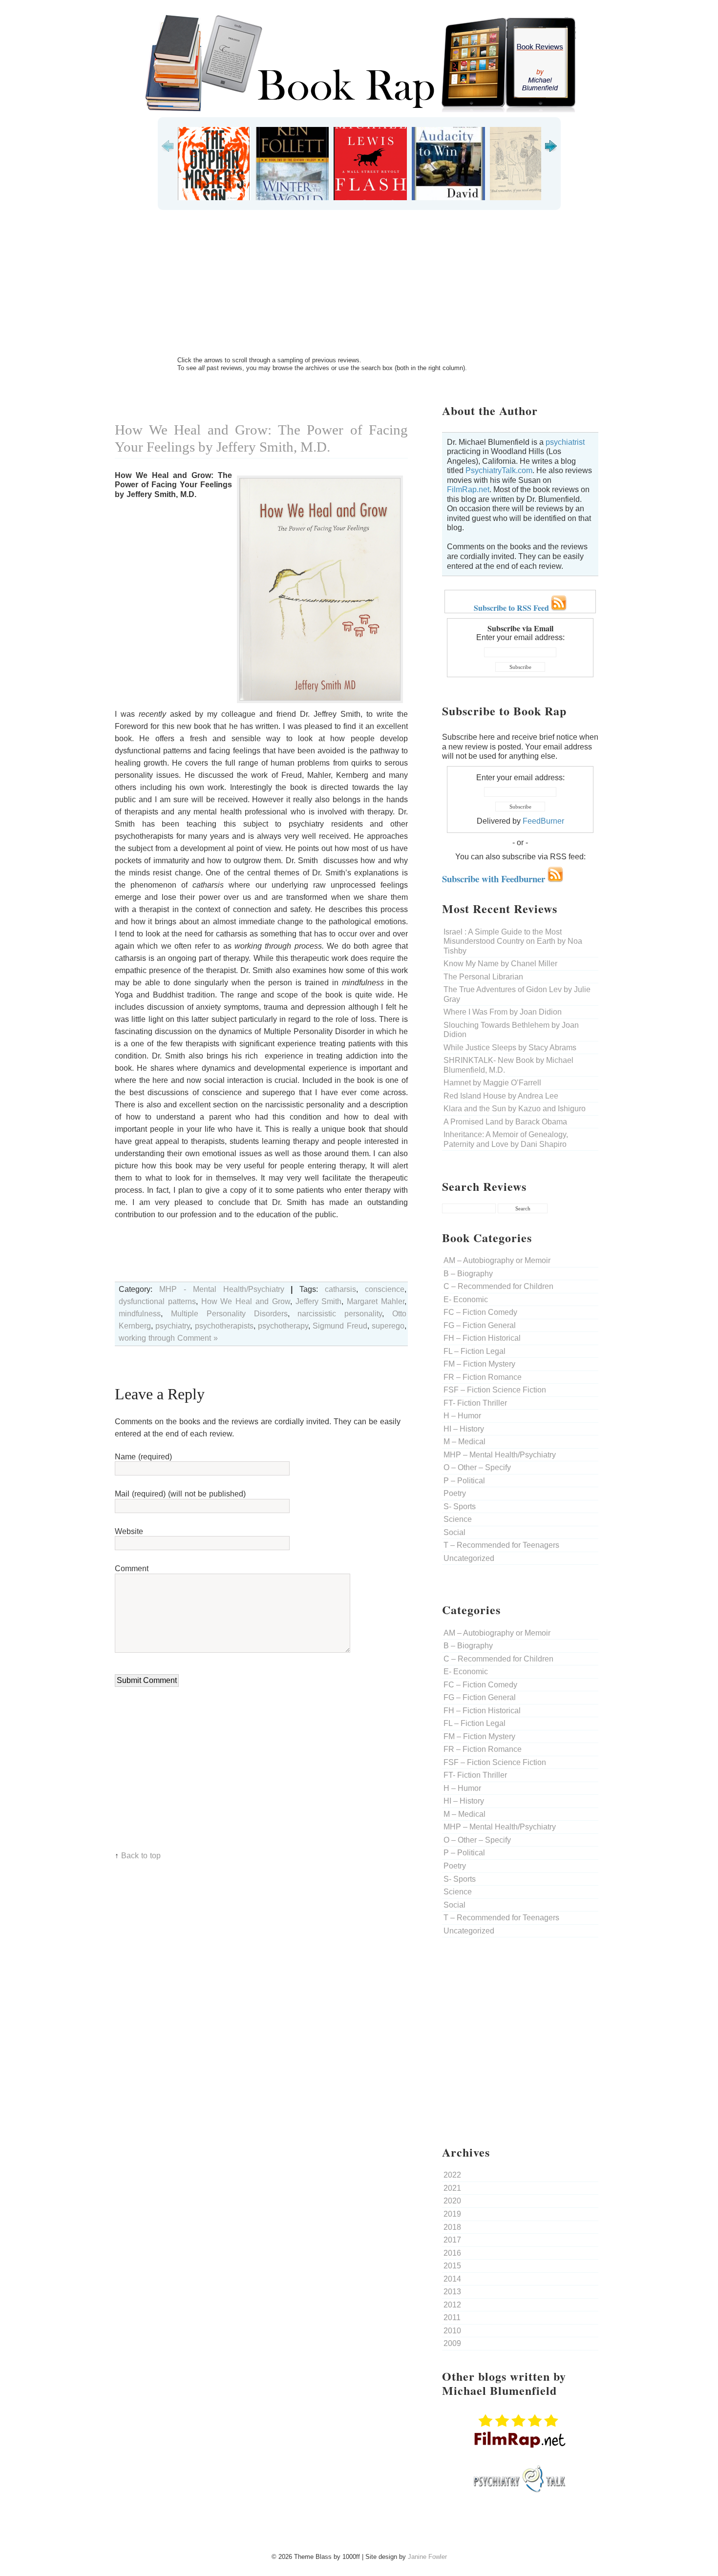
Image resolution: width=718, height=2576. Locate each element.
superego (388, 1326)
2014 (452, 2279)
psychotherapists (224, 1326)
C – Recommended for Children (498, 1286)
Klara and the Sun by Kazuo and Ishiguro (515, 1109)
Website (129, 1531)
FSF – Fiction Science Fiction (495, 1390)
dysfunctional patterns (157, 1301)
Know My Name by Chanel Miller (500, 964)
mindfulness (140, 1314)
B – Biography (468, 1274)
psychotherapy (283, 1326)
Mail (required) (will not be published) (180, 1494)
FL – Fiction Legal (475, 1351)
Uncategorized (469, 1558)
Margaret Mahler (376, 1301)
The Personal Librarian (483, 977)
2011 (452, 2317)
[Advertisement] (359, 283)
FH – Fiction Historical (482, 1338)
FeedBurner (543, 821)
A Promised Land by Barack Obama (505, 1122)
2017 (452, 2240)
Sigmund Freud (340, 1326)
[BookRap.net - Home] (359, 110)
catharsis (340, 1289)
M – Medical (465, 1442)
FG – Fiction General (480, 1325)
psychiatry (173, 1326)
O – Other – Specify (477, 1467)
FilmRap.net (468, 489)
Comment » (198, 1338)
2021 (452, 2188)
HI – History (464, 1429)
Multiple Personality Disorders (229, 1314)
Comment (132, 1568)
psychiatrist (565, 442)
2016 (452, 2253)
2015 (452, 2266)
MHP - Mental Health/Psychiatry (222, 1289)
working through (147, 1338)
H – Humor (462, 1416)
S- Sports (460, 1506)
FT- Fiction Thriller (475, 1403)
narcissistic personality (340, 1314)
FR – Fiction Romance (483, 1377)
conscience (385, 1289)
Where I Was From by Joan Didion (503, 1012)
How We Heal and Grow (246, 1301)
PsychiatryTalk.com (499, 470)
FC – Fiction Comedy (480, 1312)
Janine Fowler (427, 2557)
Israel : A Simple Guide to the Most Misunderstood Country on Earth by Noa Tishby (513, 941)
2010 (452, 2331)
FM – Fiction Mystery (479, 1364)
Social (454, 1532)
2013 (452, 2292)
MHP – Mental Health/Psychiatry (500, 1455)
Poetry (455, 1493)
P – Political (464, 1481)
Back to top (141, 1856)
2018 (452, 2227)
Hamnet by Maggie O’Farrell (492, 1083)
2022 (452, 2175)
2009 (452, 2343)
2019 (452, 2214)
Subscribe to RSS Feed (512, 608)
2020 (452, 2201)
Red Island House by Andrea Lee (501, 1096)
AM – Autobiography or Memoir (497, 1260)
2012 (452, 2305)
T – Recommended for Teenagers (501, 1545)
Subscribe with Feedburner (495, 879)
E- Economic (466, 1299)
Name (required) (143, 1457)
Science (458, 1519)
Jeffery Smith (319, 1301)
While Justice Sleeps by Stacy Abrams (510, 1048)
